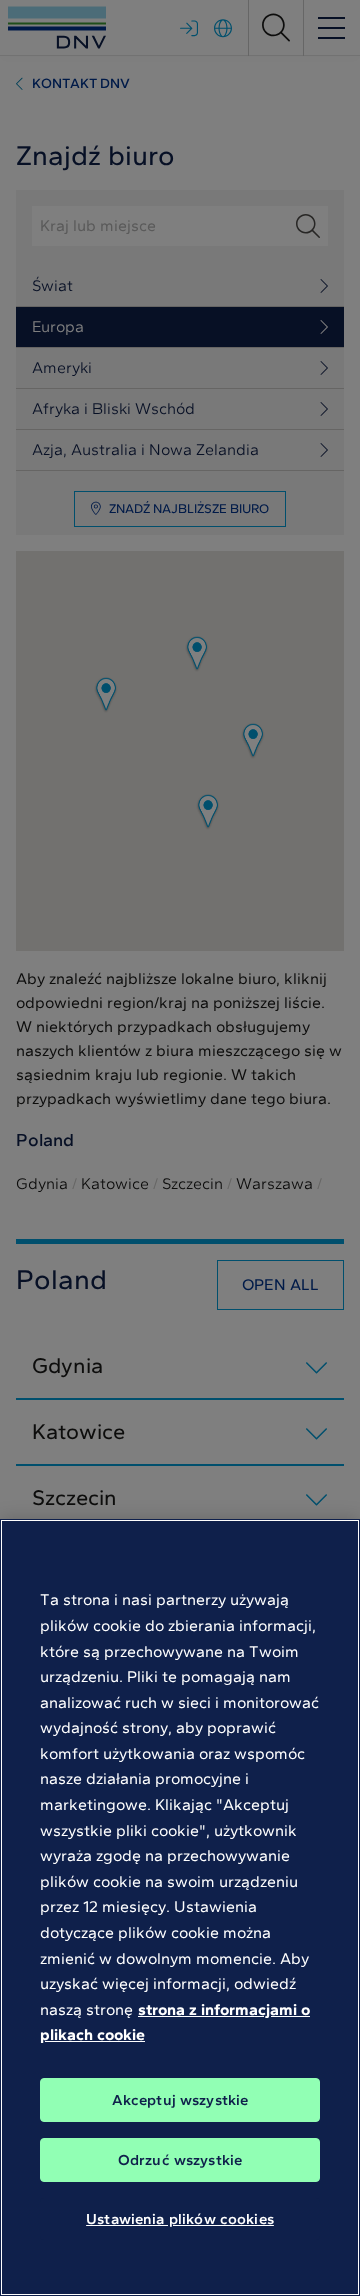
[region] (180, 1907)
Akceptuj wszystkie (180, 2100)
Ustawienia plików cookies (180, 2219)
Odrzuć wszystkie (180, 2160)
